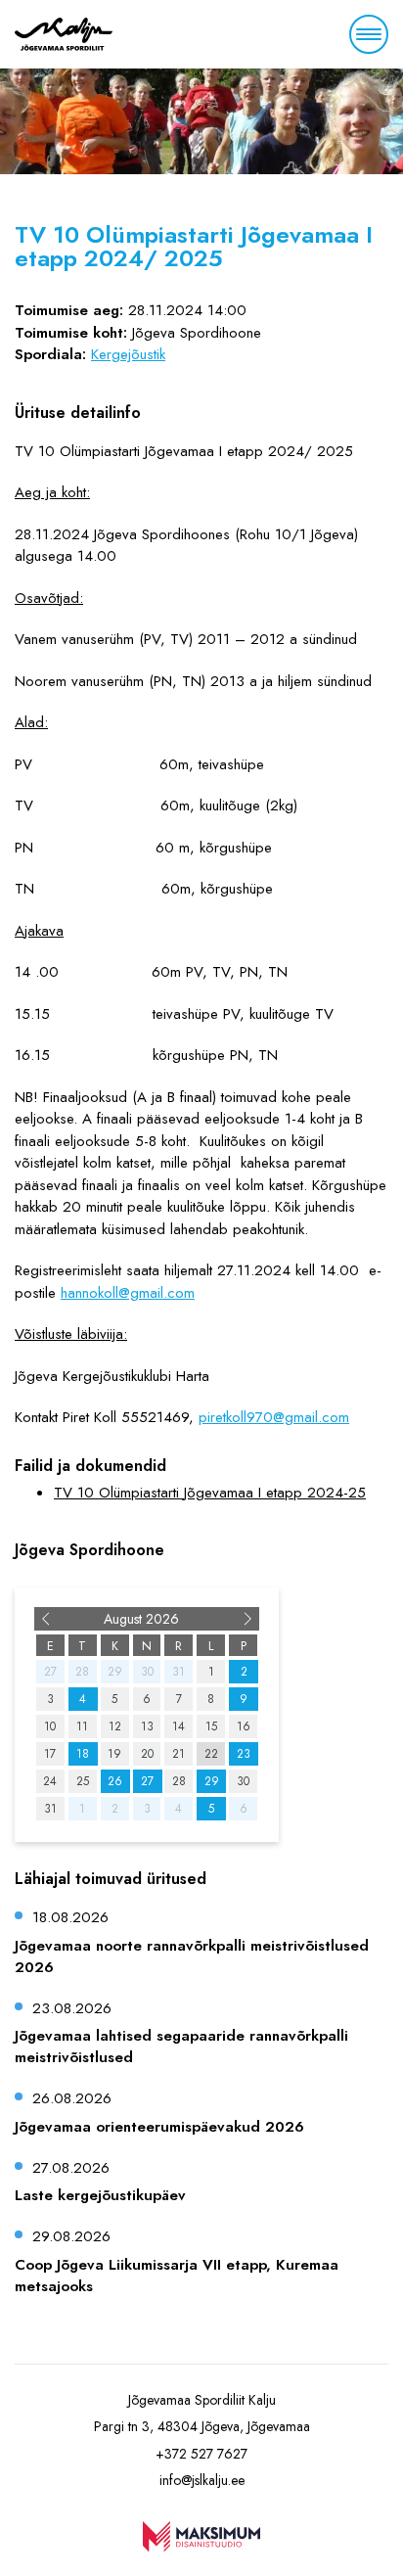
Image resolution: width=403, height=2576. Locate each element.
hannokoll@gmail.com (128, 1293)
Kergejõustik (128, 354)
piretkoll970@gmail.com (274, 1417)
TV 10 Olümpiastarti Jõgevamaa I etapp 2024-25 (210, 1493)
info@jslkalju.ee (202, 2480)
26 (115, 1781)
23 (244, 1754)
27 (147, 1781)
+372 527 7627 (201, 2454)
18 (83, 1754)
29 (212, 1781)
